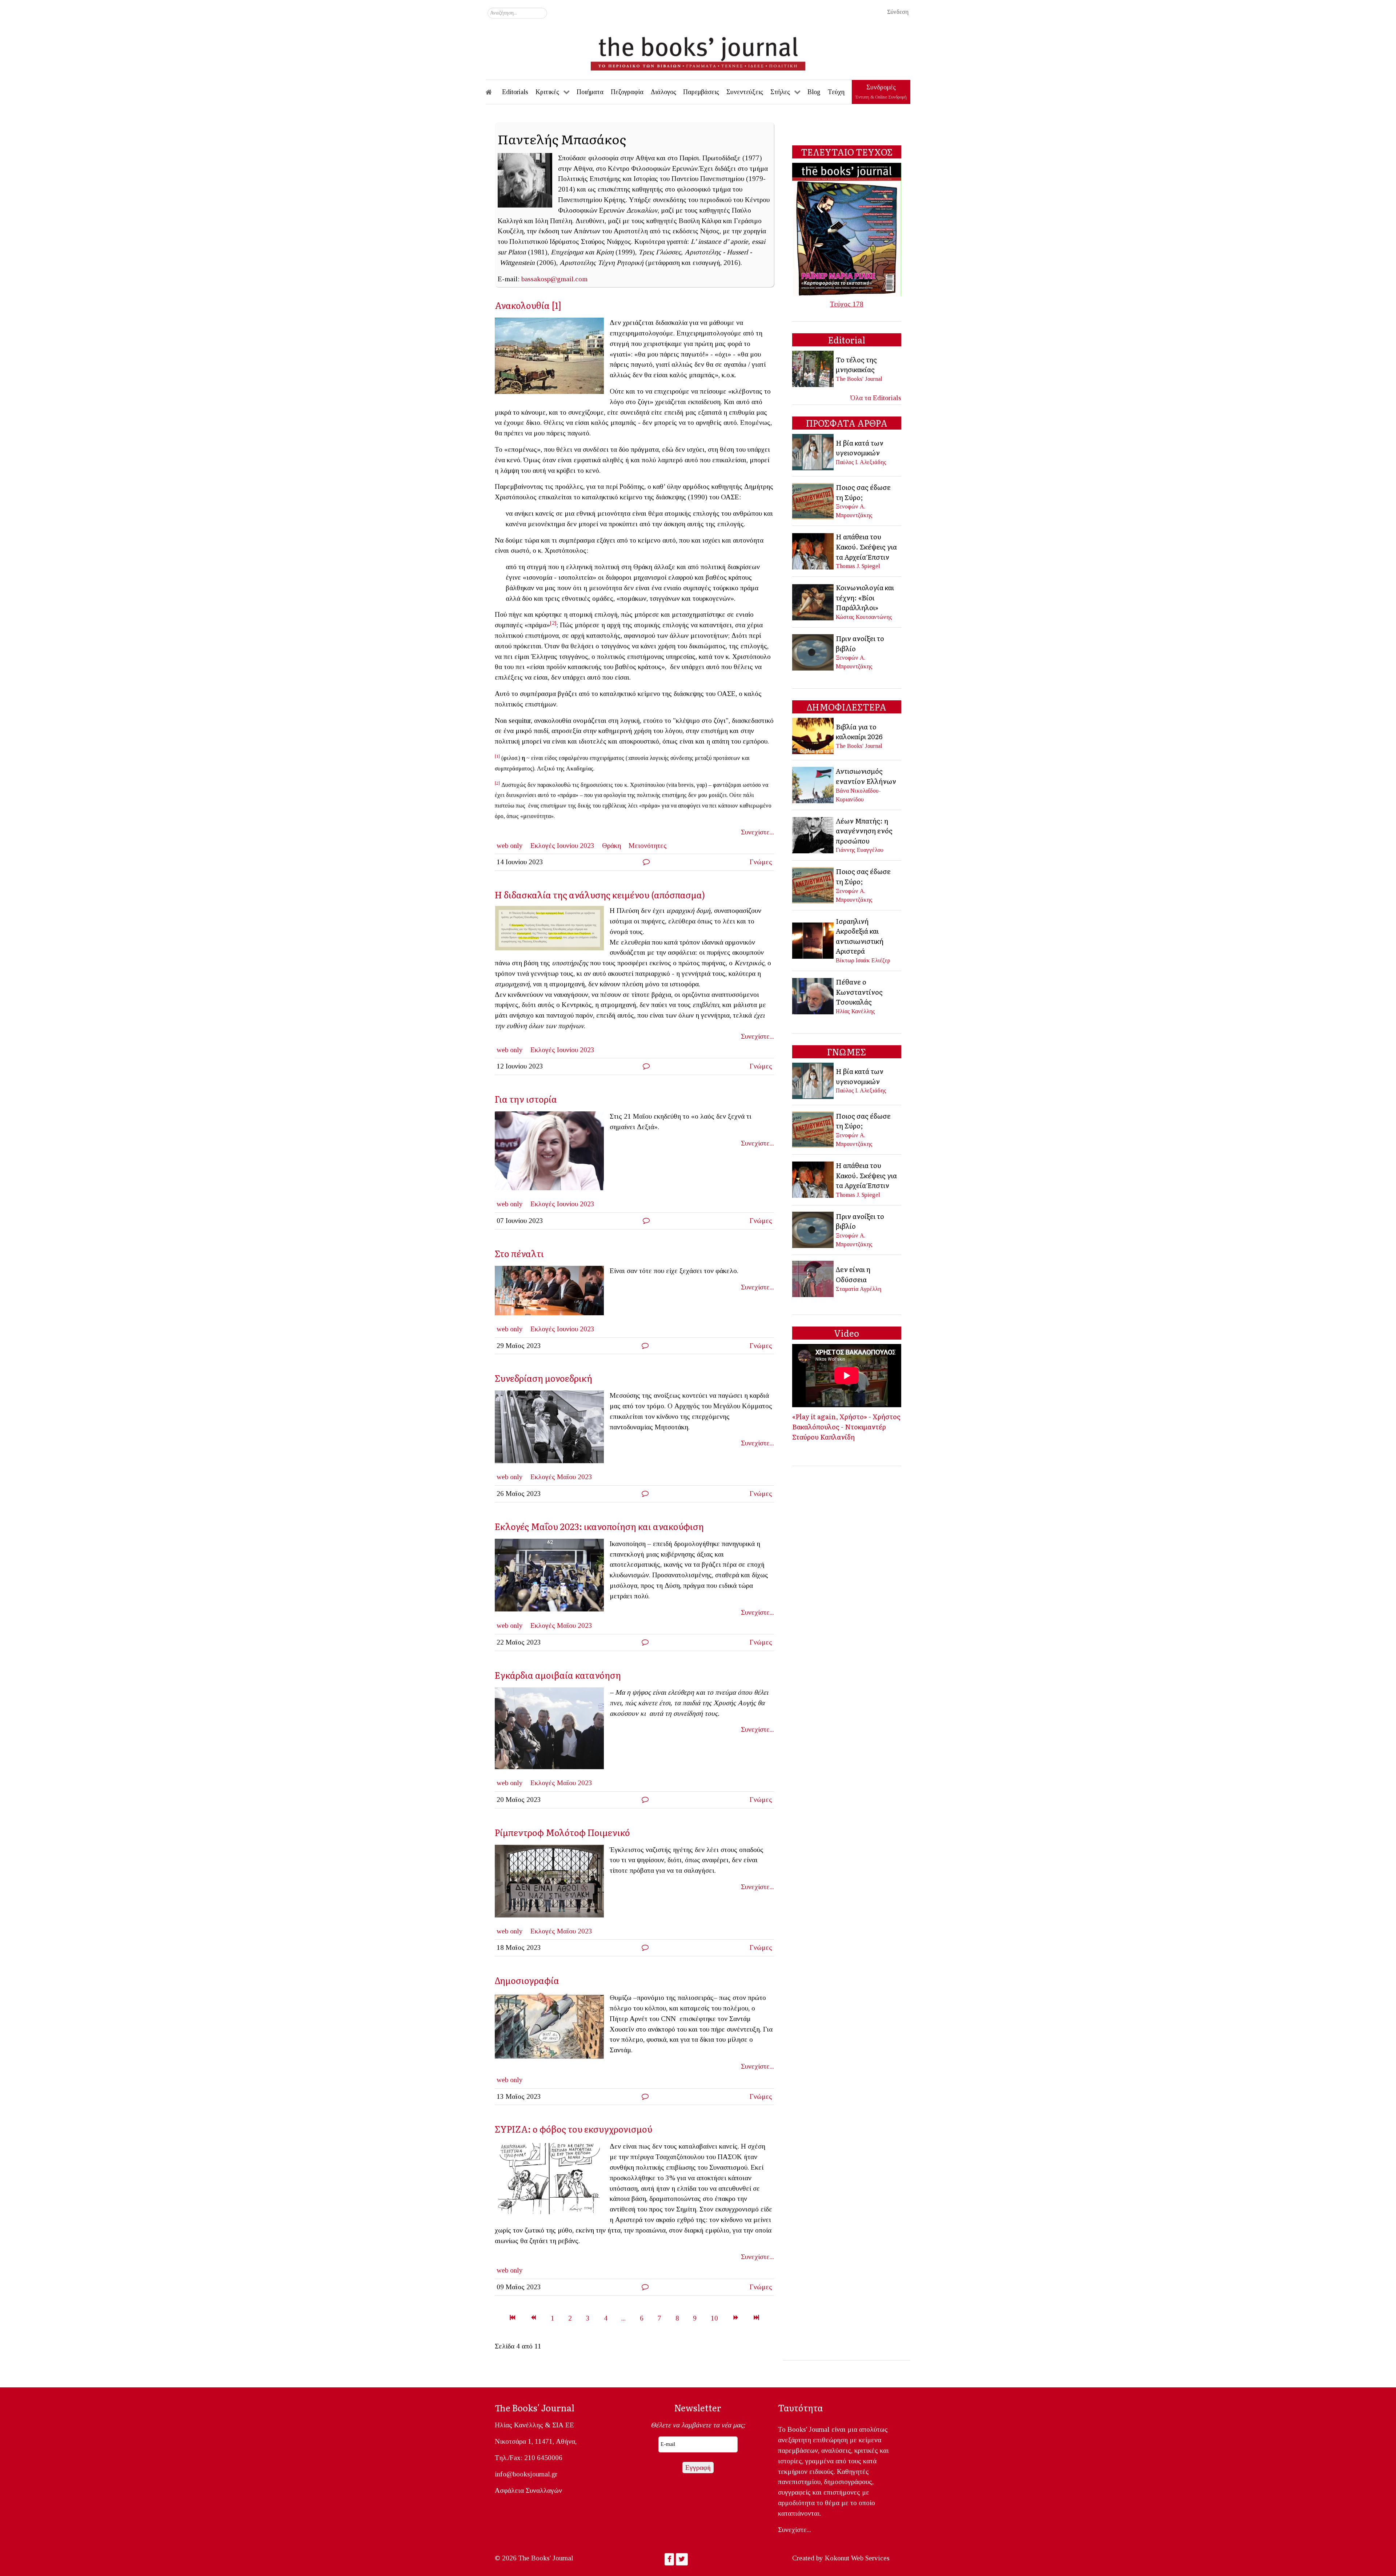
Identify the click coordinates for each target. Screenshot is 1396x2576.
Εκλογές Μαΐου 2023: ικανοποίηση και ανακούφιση (599, 1526)
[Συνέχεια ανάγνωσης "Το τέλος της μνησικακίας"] (813, 368)
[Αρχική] (494, 92)
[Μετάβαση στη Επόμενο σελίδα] (736, 2318)
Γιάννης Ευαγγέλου (860, 850)
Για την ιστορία (526, 1099)
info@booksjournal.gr (526, 2474)
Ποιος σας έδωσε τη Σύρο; (863, 492)
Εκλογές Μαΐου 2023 (561, 1477)
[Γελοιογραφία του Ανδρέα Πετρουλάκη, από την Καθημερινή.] (552, 2180)
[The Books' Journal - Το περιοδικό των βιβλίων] (698, 51)
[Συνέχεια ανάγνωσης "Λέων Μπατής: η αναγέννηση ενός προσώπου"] (813, 834)
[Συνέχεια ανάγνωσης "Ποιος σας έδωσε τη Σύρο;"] (813, 500)
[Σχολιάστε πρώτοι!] (646, 862)
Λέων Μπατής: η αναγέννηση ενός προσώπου (864, 831)
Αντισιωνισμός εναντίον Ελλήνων (866, 776)
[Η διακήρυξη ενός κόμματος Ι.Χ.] (552, 930)
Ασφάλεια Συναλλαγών (528, 2490)
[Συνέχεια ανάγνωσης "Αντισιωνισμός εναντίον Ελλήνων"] (813, 784)
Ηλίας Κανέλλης (855, 1011)
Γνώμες (761, 862)
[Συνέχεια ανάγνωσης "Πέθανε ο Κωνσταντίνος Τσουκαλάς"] (813, 996)
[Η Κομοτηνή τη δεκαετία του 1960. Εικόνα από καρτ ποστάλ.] (552, 358)
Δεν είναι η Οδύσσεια (853, 1274)
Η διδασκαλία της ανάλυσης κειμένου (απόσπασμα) (600, 895)
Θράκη (611, 846)
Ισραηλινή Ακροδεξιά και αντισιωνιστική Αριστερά (860, 936)
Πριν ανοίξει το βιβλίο (860, 643)
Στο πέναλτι (519, 1253)
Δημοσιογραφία (527, 1980)
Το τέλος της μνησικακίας (856, 365)
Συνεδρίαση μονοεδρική (543, 1378)
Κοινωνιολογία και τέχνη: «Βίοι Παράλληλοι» (865, 597)
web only (510, 846)
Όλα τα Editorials (876, 398)
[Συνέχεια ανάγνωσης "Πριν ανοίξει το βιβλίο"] (813, 651)
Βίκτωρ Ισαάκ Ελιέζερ (863, 960)
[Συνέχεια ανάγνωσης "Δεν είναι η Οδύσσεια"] (813, 1278)
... (623, 2318)
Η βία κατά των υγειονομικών (860, 448)
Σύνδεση (898, 12)
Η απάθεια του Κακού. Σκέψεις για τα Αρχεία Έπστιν (866, 546)
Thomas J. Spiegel (858, 566)
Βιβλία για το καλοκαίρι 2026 (859, 732)
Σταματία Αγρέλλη (859, 1289)
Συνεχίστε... (757, 832)
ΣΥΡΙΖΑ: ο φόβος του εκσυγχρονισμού (573, 2129)
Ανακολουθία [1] (528, 305)
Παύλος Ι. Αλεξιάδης (861, 462)
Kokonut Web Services (857, 2558)
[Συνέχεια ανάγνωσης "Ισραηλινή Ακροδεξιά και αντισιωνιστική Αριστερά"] (813, 940)
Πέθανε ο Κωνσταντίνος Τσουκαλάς (859, 992)
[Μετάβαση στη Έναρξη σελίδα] (512, 2318)
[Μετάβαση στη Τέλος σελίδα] (756, 2318)
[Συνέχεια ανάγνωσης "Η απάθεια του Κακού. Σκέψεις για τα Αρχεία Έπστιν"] (813, 550)
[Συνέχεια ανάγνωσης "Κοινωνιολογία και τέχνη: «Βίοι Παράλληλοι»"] (813, 601)
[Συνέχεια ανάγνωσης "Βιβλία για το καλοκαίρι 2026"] (813, 735)
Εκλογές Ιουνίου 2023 (562, 846)
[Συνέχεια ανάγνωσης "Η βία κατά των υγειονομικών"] (813, 452)
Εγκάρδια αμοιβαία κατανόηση (558, 1675)
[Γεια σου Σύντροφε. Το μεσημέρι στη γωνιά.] (552, 1429)
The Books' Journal (859, 379)
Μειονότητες (648, 846)
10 (714, 2318)
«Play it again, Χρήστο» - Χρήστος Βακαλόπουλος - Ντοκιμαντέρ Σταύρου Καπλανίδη (846, 1426)
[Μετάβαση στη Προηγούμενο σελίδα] (533, 2318)
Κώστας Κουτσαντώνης (864, 617)
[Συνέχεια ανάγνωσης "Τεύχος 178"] (847, 229)
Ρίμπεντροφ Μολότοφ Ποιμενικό (562, 1832)
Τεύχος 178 (847, 304)
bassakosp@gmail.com (554, 279)
